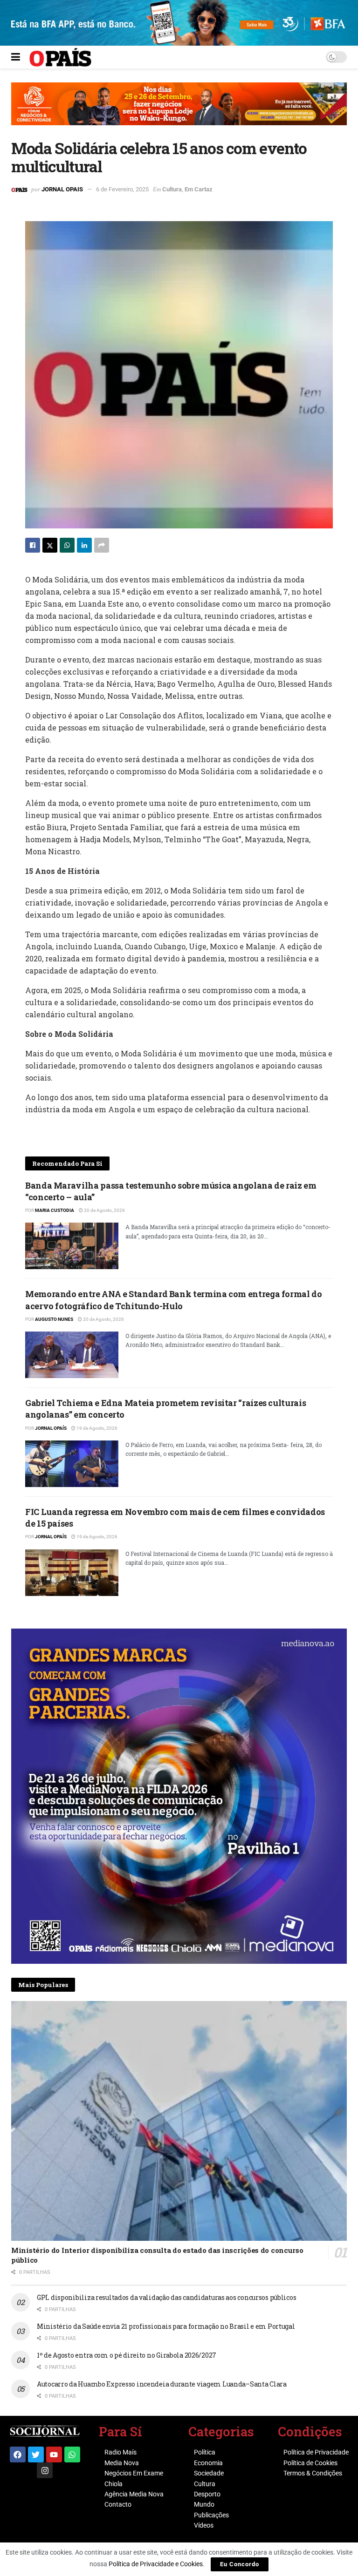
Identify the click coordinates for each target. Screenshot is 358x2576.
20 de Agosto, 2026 (104, 1210)
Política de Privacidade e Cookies (156, 2564)
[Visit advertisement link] (179, 111)
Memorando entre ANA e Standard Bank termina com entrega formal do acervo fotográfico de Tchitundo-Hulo (174, 1300)
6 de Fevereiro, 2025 (122, 189)
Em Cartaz (199, 189)
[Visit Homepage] (60, 57)
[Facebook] (18, 2454)
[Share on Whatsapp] (67, 545)
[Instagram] (45, 2470)
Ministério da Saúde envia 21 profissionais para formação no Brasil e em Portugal (166, 2326)
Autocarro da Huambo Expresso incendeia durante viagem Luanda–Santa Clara (162, 2384)
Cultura (172, 189)
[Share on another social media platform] (102, 545)
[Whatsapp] (72, 2454)
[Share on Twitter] (50, 545)
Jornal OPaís (51, 1428)
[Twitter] (36, 2454)
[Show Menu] (16, 57)
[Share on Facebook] (33, 545)
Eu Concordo (240, 2564)
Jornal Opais (62, 189)
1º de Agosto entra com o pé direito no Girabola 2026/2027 (127, 2355)
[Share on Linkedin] (84, 545)
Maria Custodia (55, 1210)
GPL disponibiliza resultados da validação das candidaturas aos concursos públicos (166, 2297)
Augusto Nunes (54, 1319)
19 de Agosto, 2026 (96, 1428)
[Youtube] (54, 2454)
